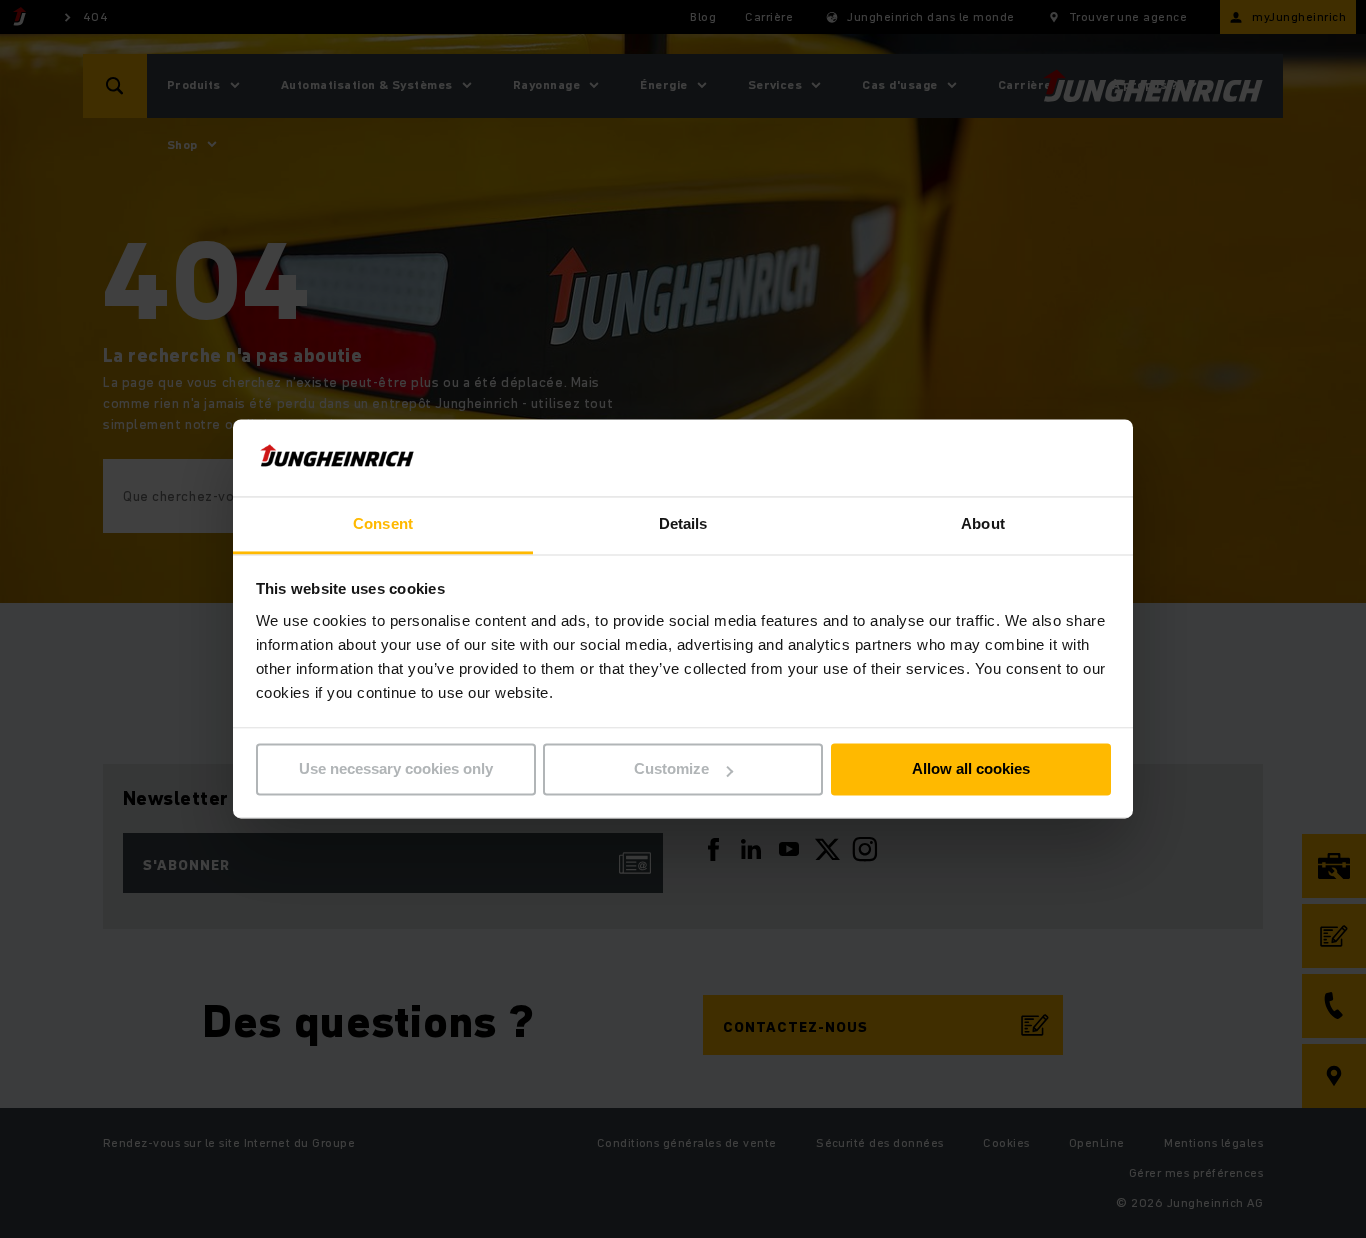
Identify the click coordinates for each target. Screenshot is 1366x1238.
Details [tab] (683, 523)
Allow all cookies (971, 769)
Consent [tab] (383, 523)
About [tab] (983, 523)
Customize (671, 769)
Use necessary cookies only (396, 769)
